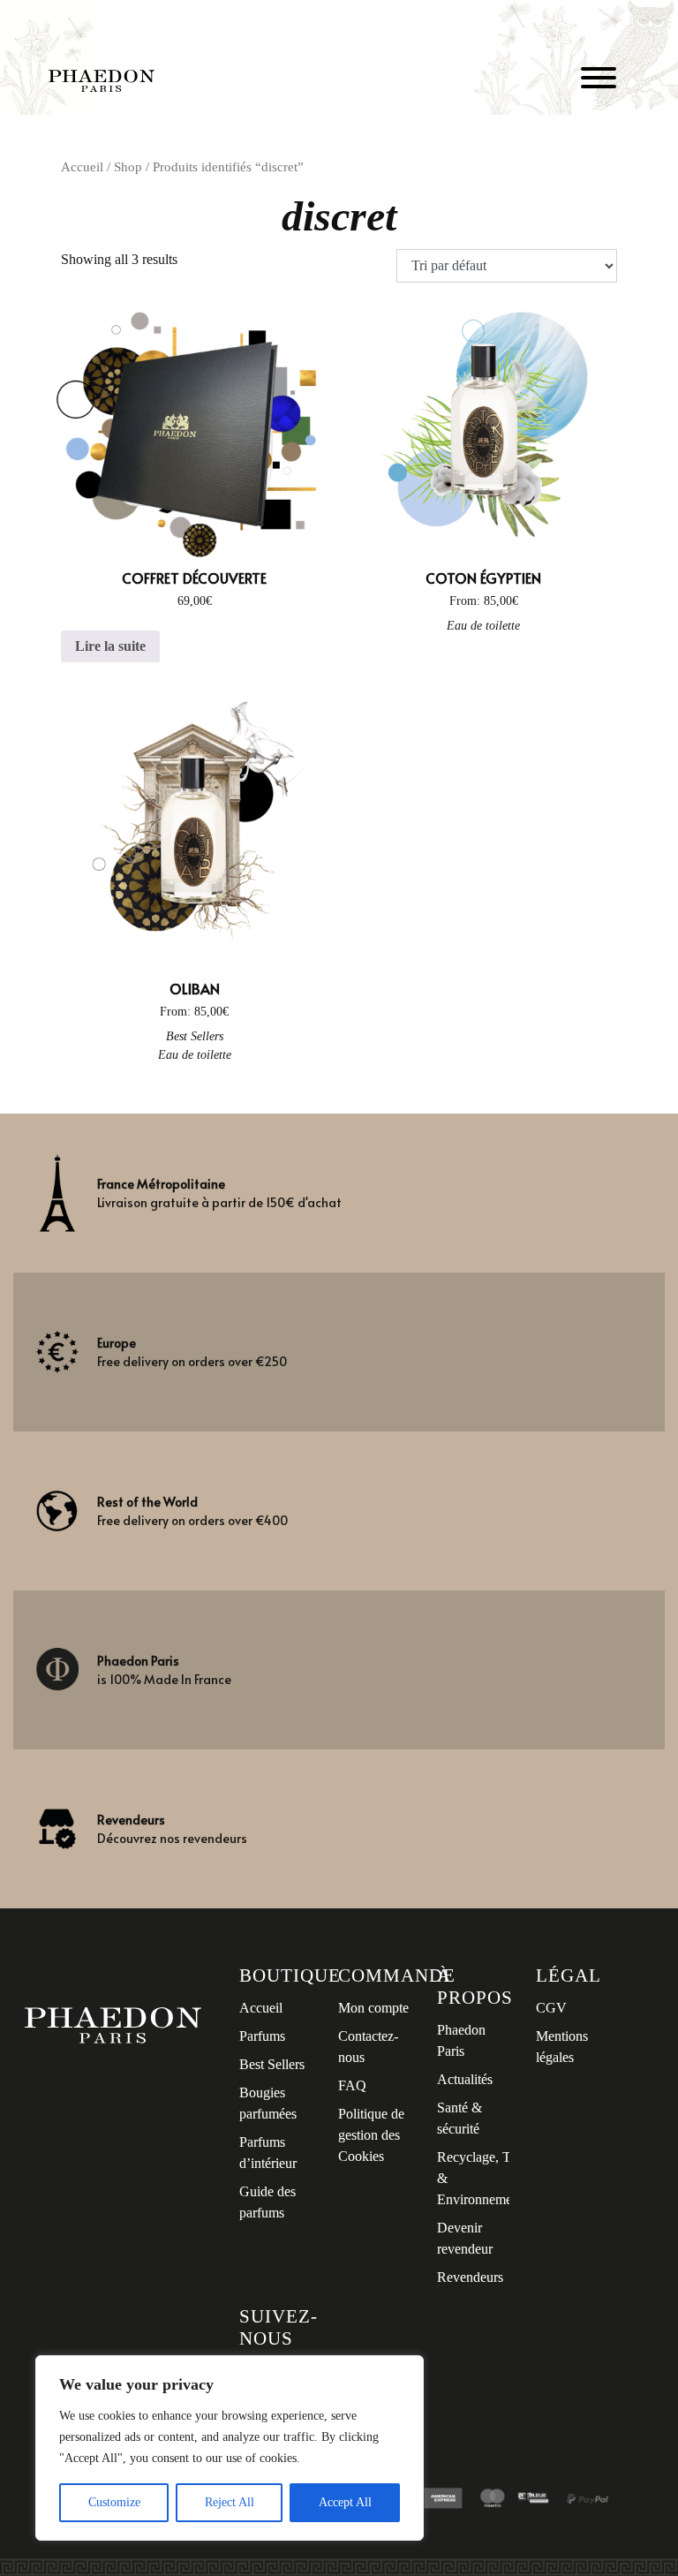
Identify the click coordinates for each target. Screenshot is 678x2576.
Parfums (262, 2036)
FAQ (352, 2085)
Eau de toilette (483, 626)
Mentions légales (562, 2047)
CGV (551, 2008)
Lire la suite (110, 646)
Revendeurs (470, 2277)
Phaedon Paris (461, 2040)
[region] (230, 2448)
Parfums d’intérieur (268, 2153)
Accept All (345, 2502)
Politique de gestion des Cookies (371, 2135)
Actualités (465, 2079)
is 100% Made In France (164, 1670)
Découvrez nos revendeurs (172, 1829)
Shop (128, 167)
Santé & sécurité (460, 2118)
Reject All (230, 2502)
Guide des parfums (267, 2202)
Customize (114, 2502)
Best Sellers (195, 1036)
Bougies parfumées (268, 2103)
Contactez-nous (368, 2047)
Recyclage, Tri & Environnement (480, 2178)
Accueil (82, 167)
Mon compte (373, 2008)
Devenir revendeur (465, 2238)
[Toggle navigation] (599, 81)
